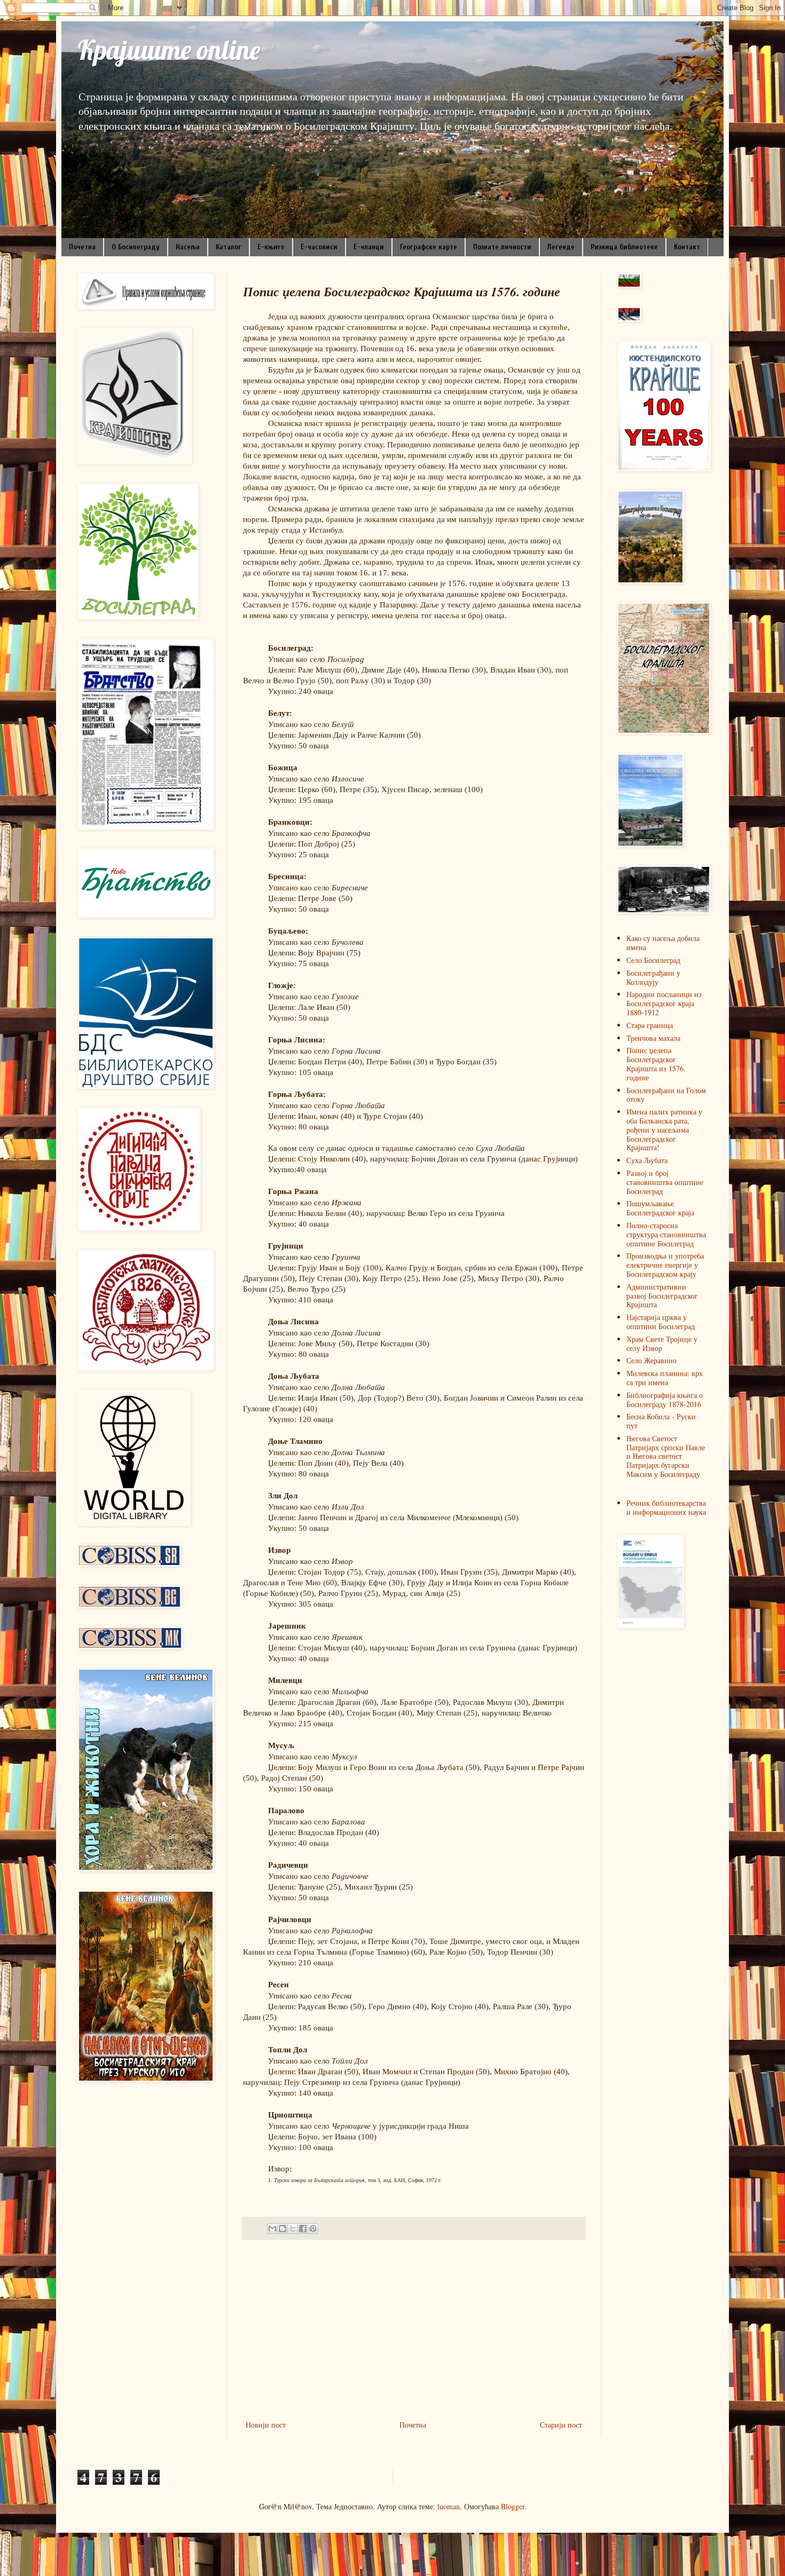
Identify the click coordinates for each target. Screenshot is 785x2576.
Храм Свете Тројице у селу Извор (662, 1344)
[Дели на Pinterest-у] (313, 2229)
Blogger (513, 2506)
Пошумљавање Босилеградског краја (660, 1208)
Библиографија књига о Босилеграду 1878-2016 (665, 1400)
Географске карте (429, 247)
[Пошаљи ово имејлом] (272, 2229)
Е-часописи (319, 247)
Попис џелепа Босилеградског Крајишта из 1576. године (656, 1064)
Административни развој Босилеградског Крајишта (662, 1296)
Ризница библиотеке (624, 247)
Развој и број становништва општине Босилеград (665, 1182)
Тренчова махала (653, 1038)
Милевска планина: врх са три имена (665, 1378)
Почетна (82, 247)
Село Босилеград (653, 960)
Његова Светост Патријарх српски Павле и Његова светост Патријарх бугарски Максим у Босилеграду (666, 1456)
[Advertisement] (414, 2330)
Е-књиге (271, 247)
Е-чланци (369, 247)
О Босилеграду (136, 247)
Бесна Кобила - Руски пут (661, 1421)
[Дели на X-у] (293, 2229)
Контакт (687, 247)
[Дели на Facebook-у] (303, 2229)
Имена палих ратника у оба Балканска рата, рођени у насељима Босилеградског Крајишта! (664, 1129)
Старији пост (561, 2425)
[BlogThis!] (282, 2229)
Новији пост (266, 2425)
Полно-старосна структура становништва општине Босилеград (666, 1234)
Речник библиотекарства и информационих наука (666, 1507)
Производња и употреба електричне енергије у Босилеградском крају (665, 1265)
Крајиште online (169, 50)
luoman (449, 2506)
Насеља (188, 247)
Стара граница (650, 1025)
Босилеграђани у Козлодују (653, 977)
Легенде (561, 247)
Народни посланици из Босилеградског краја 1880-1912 (664, 1003)
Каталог (229, 247)
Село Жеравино (651, 1360)
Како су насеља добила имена (663, 943)
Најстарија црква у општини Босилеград (661, 1322)
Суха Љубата (647, 1160)
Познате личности (502, 247)
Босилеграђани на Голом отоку (666, 1095)
